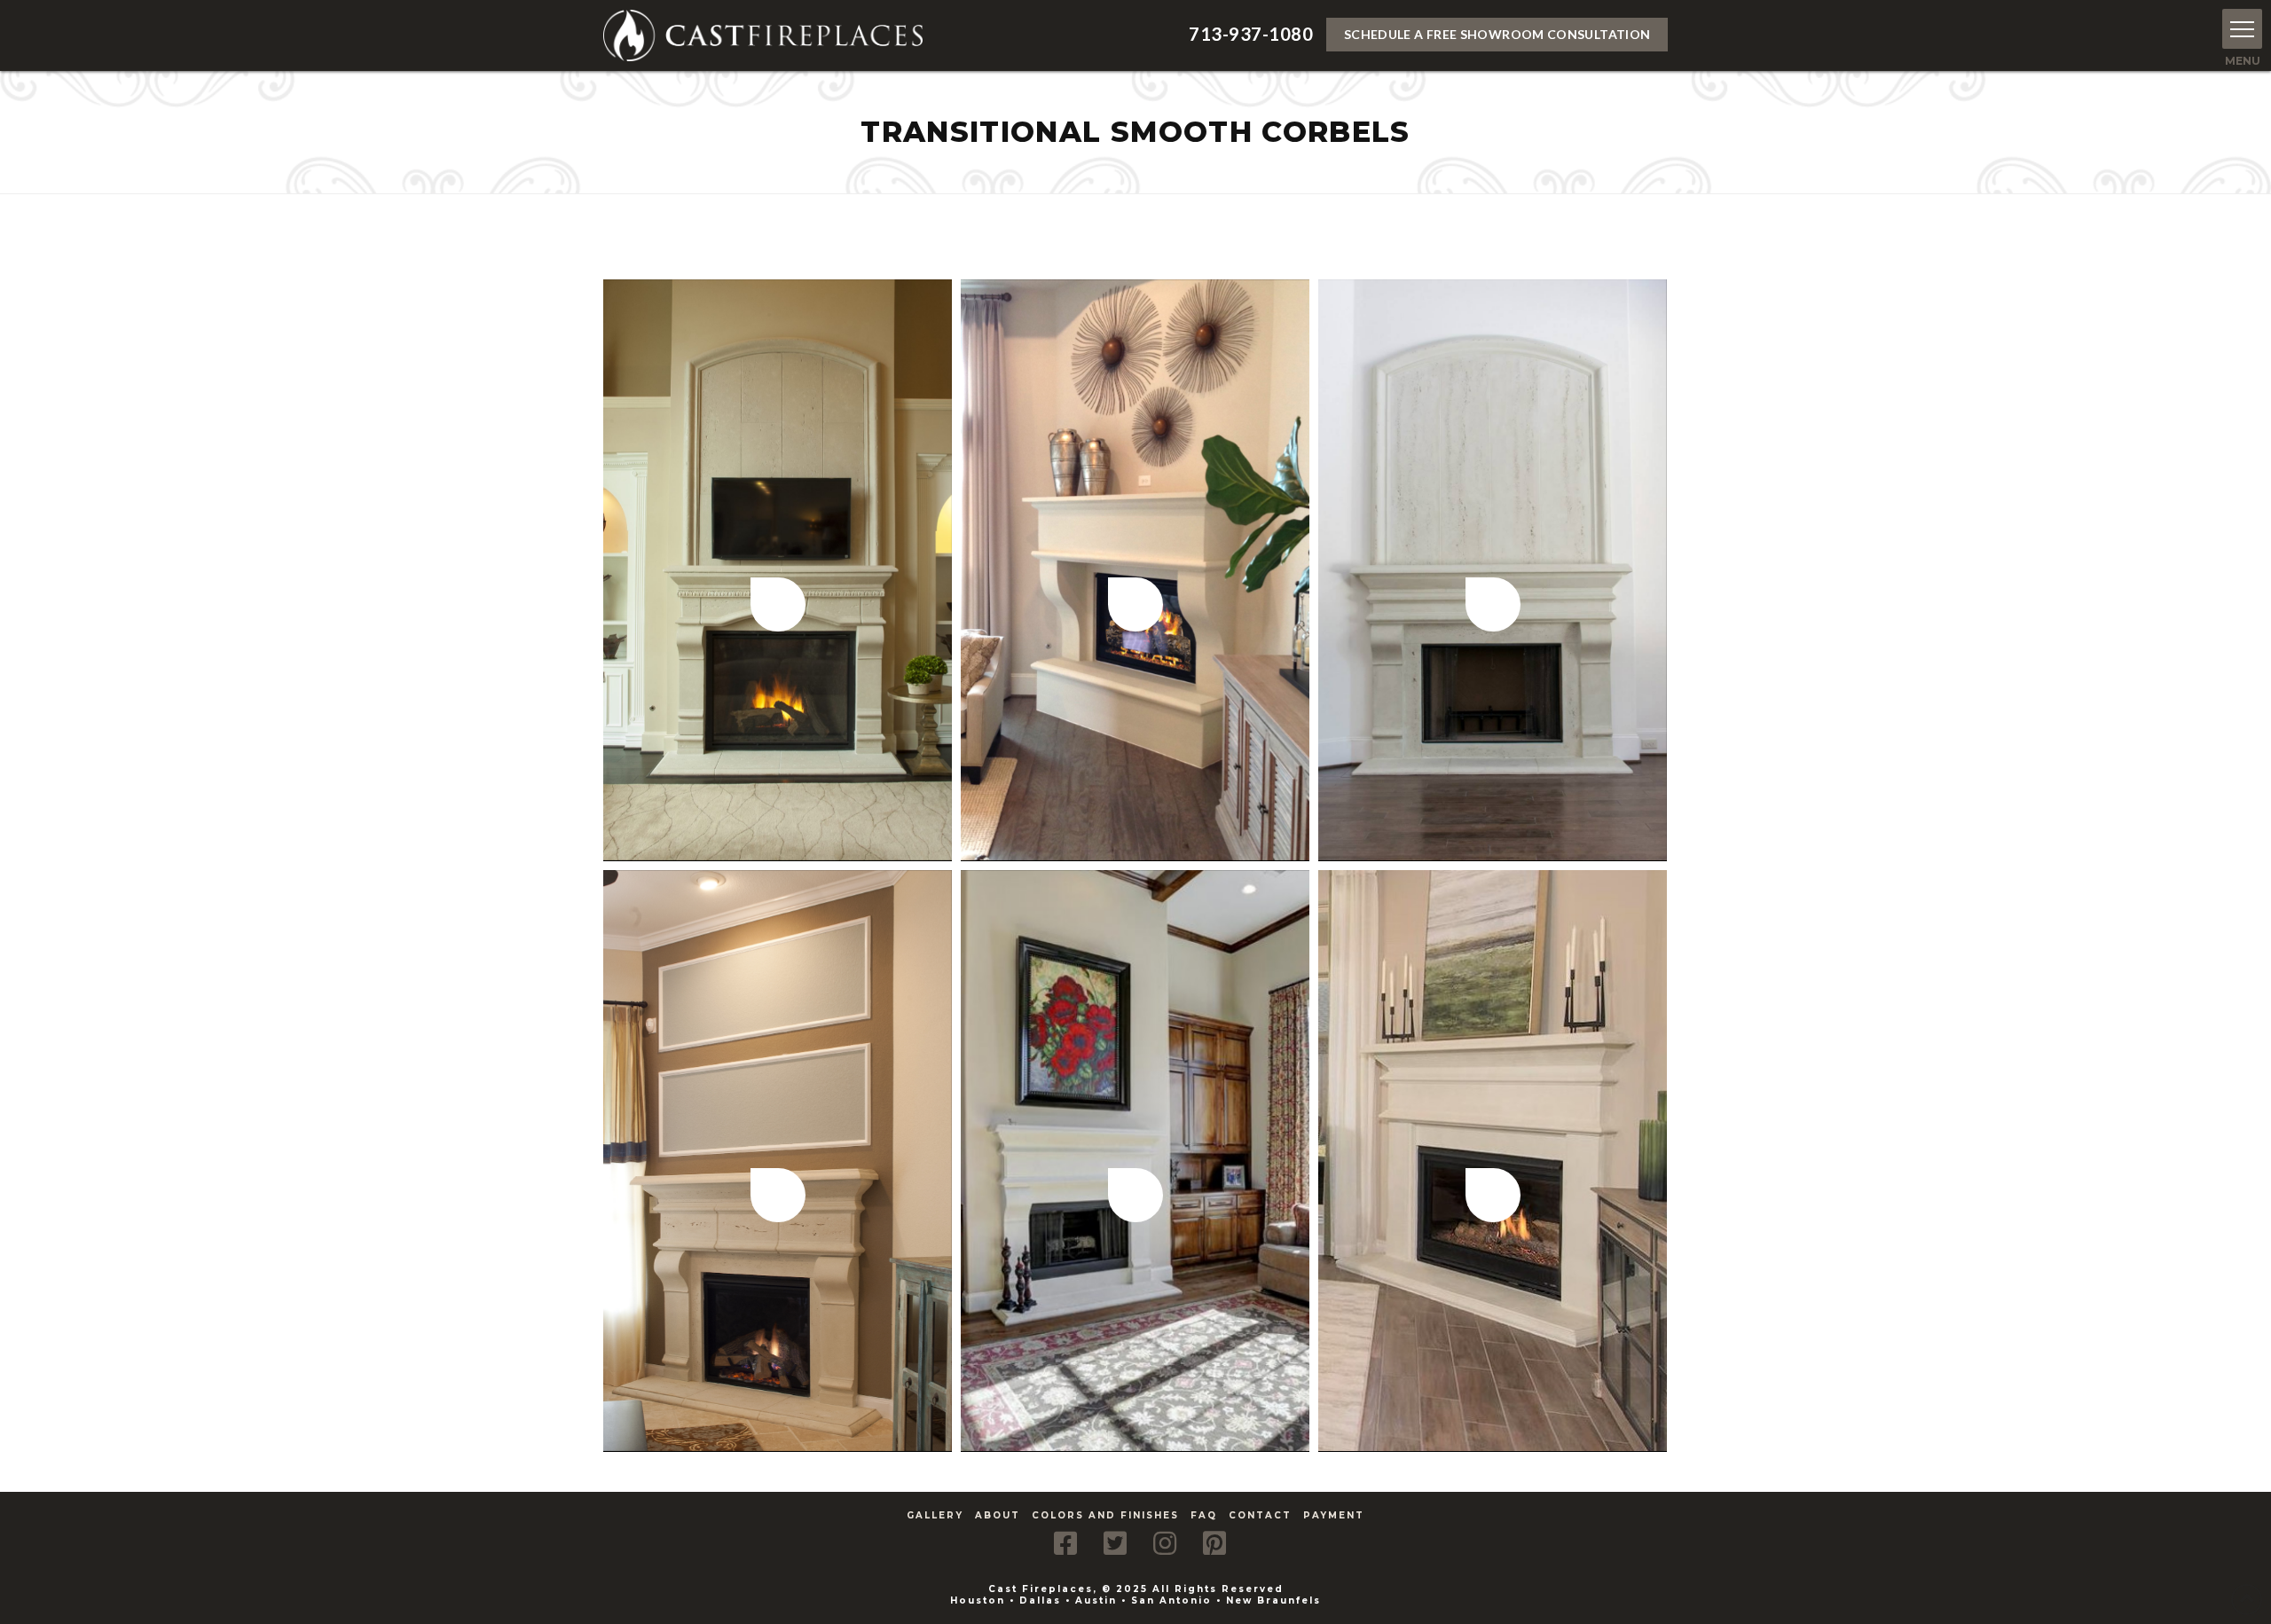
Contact (1260, 1515)
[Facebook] (1065, 1543)
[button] (2242, 29)
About (998, 1515)
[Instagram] (1165, 1543)
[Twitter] (1115, 1543)
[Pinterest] (1214, 1543)
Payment (1334, 1515)
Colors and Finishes (1105, 1515)
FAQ (1204, 1515)
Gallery (935, 1515)
